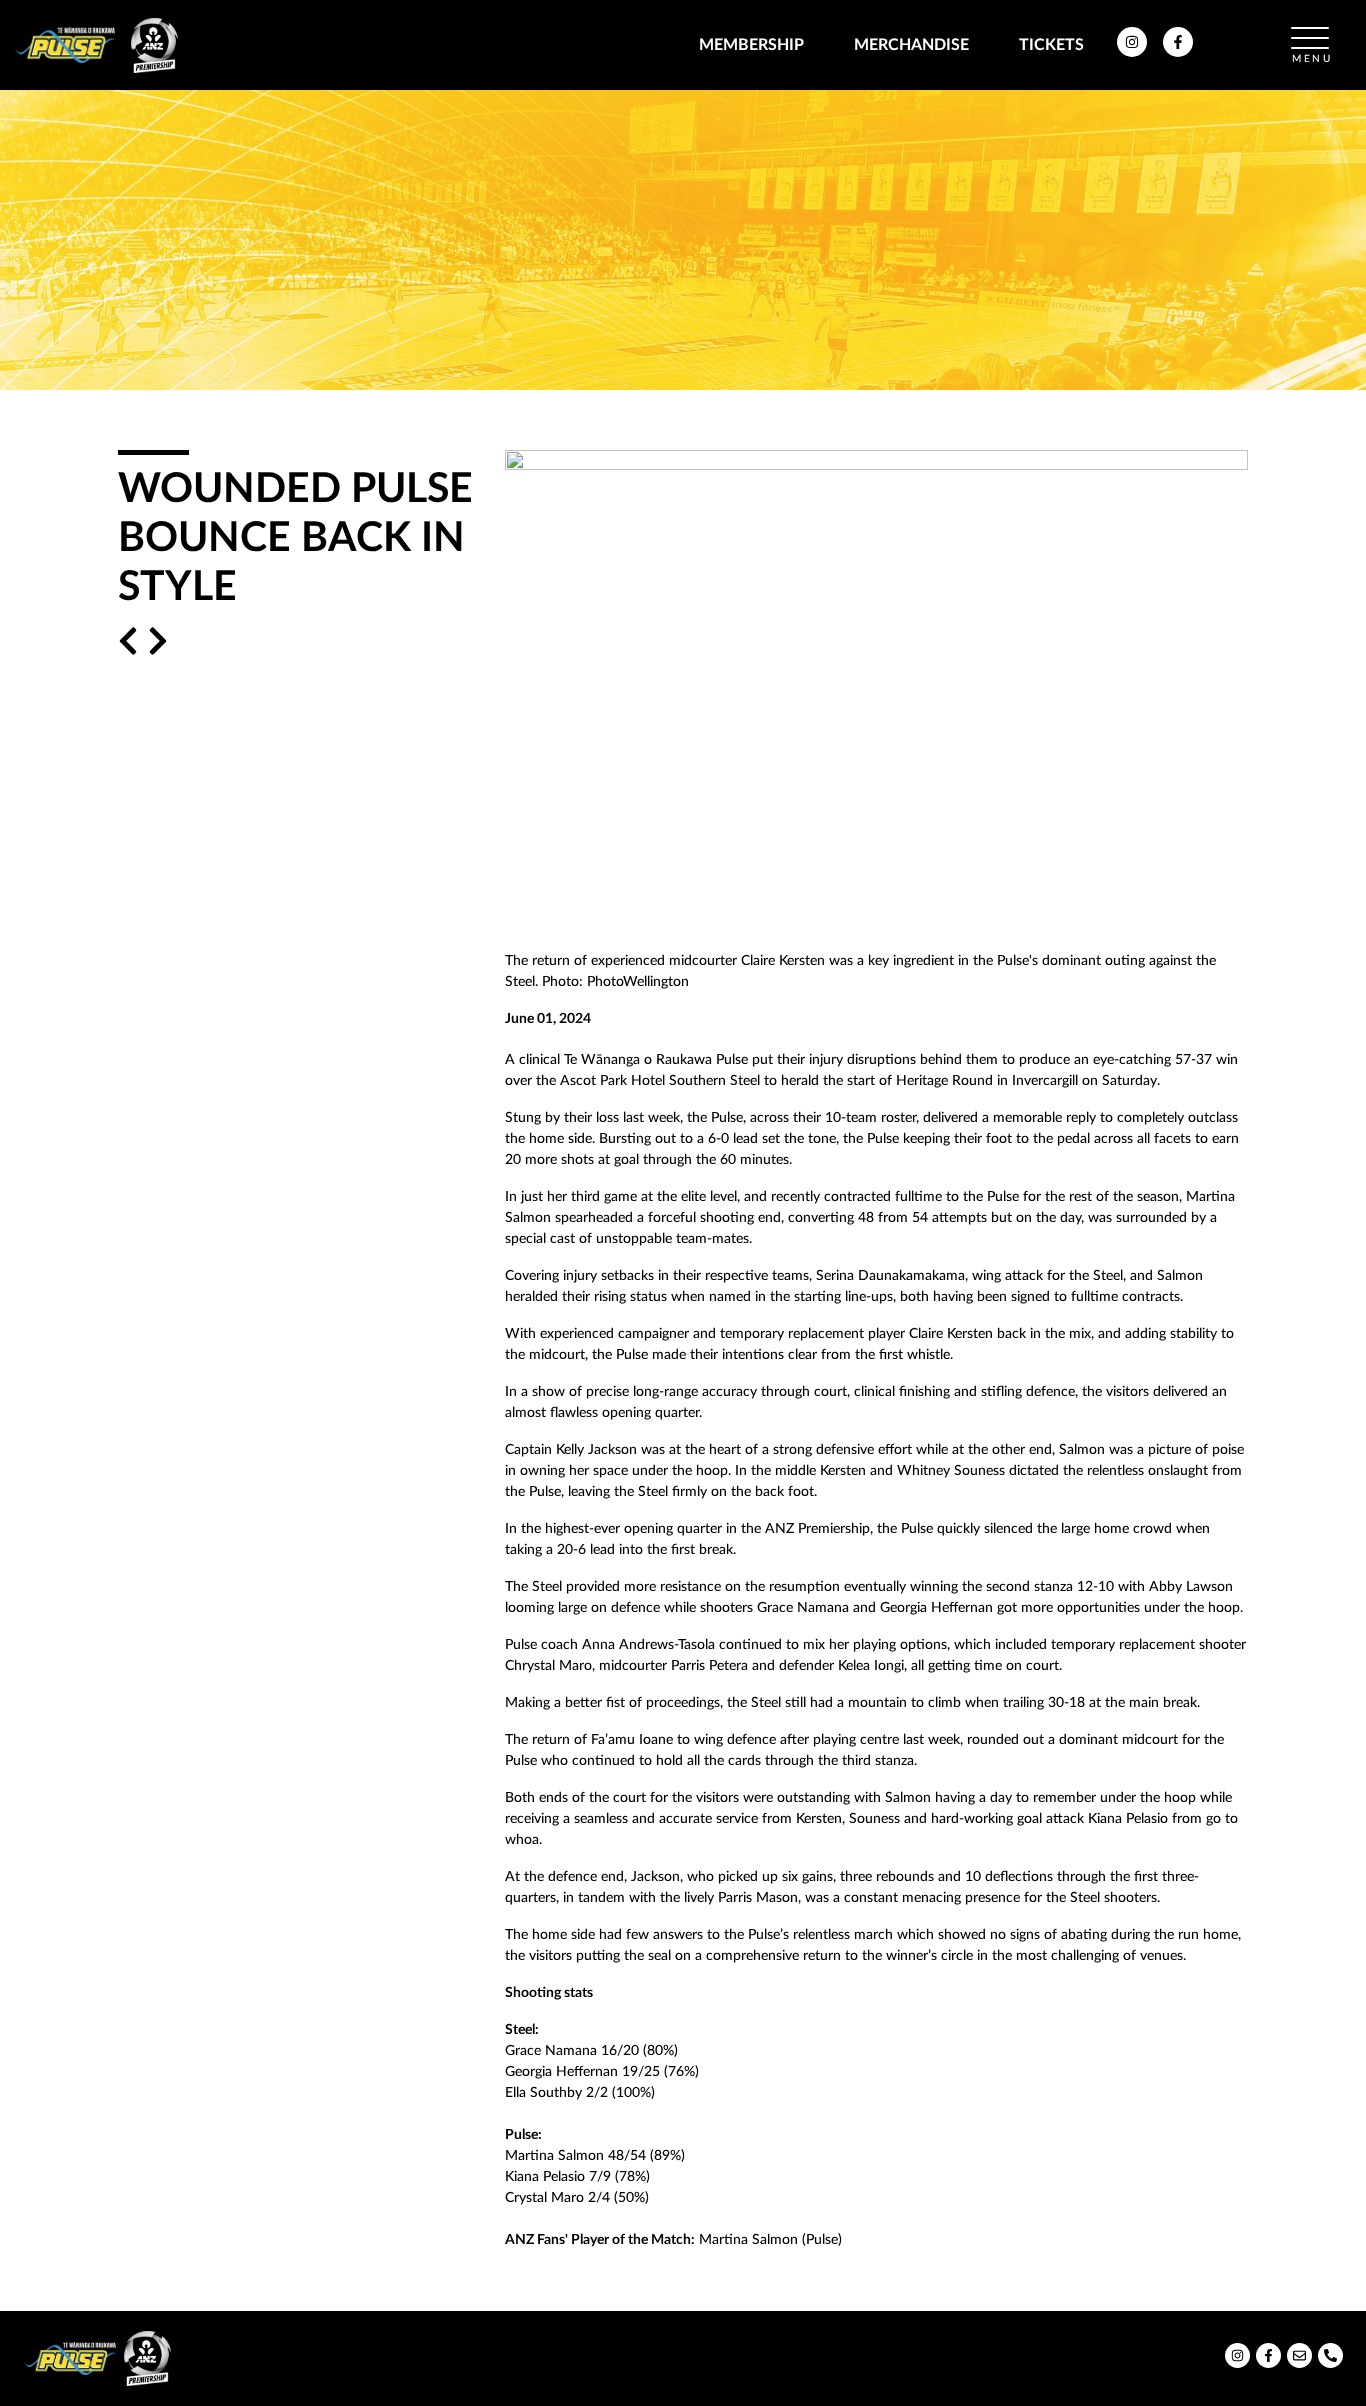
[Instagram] (1132, 52)
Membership (751, 45)
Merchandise (911, 45)
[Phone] (1330, 2363)
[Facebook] (1178, 52)
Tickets (1051, 45)
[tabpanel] (683, 240)
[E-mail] (1299, 2363)
